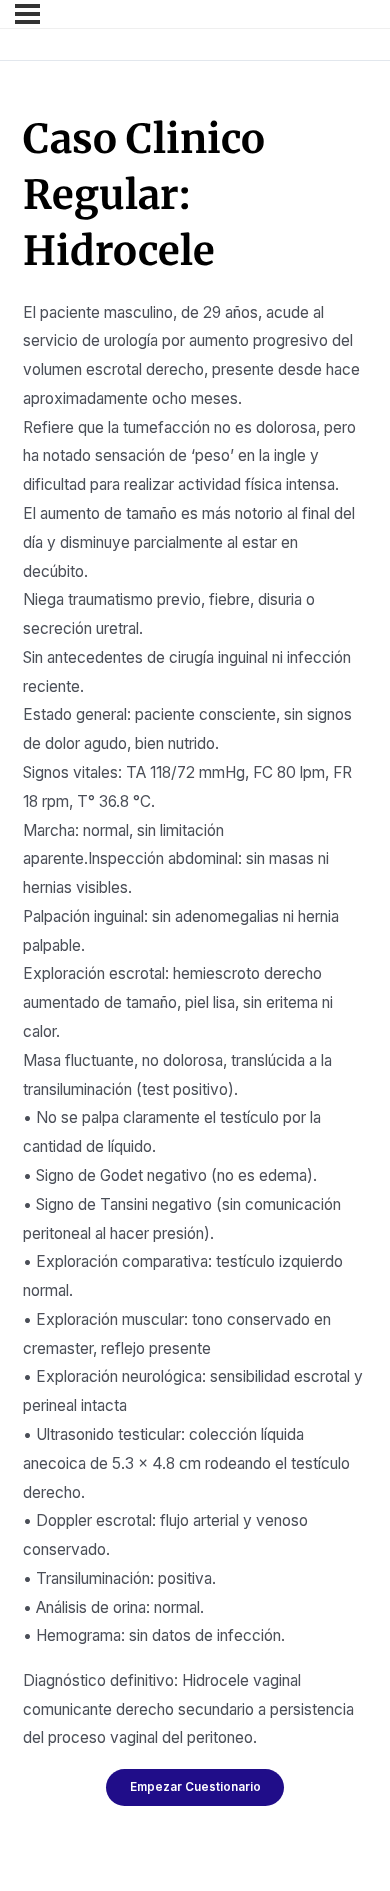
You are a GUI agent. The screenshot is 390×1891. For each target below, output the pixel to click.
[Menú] (27, 14)
